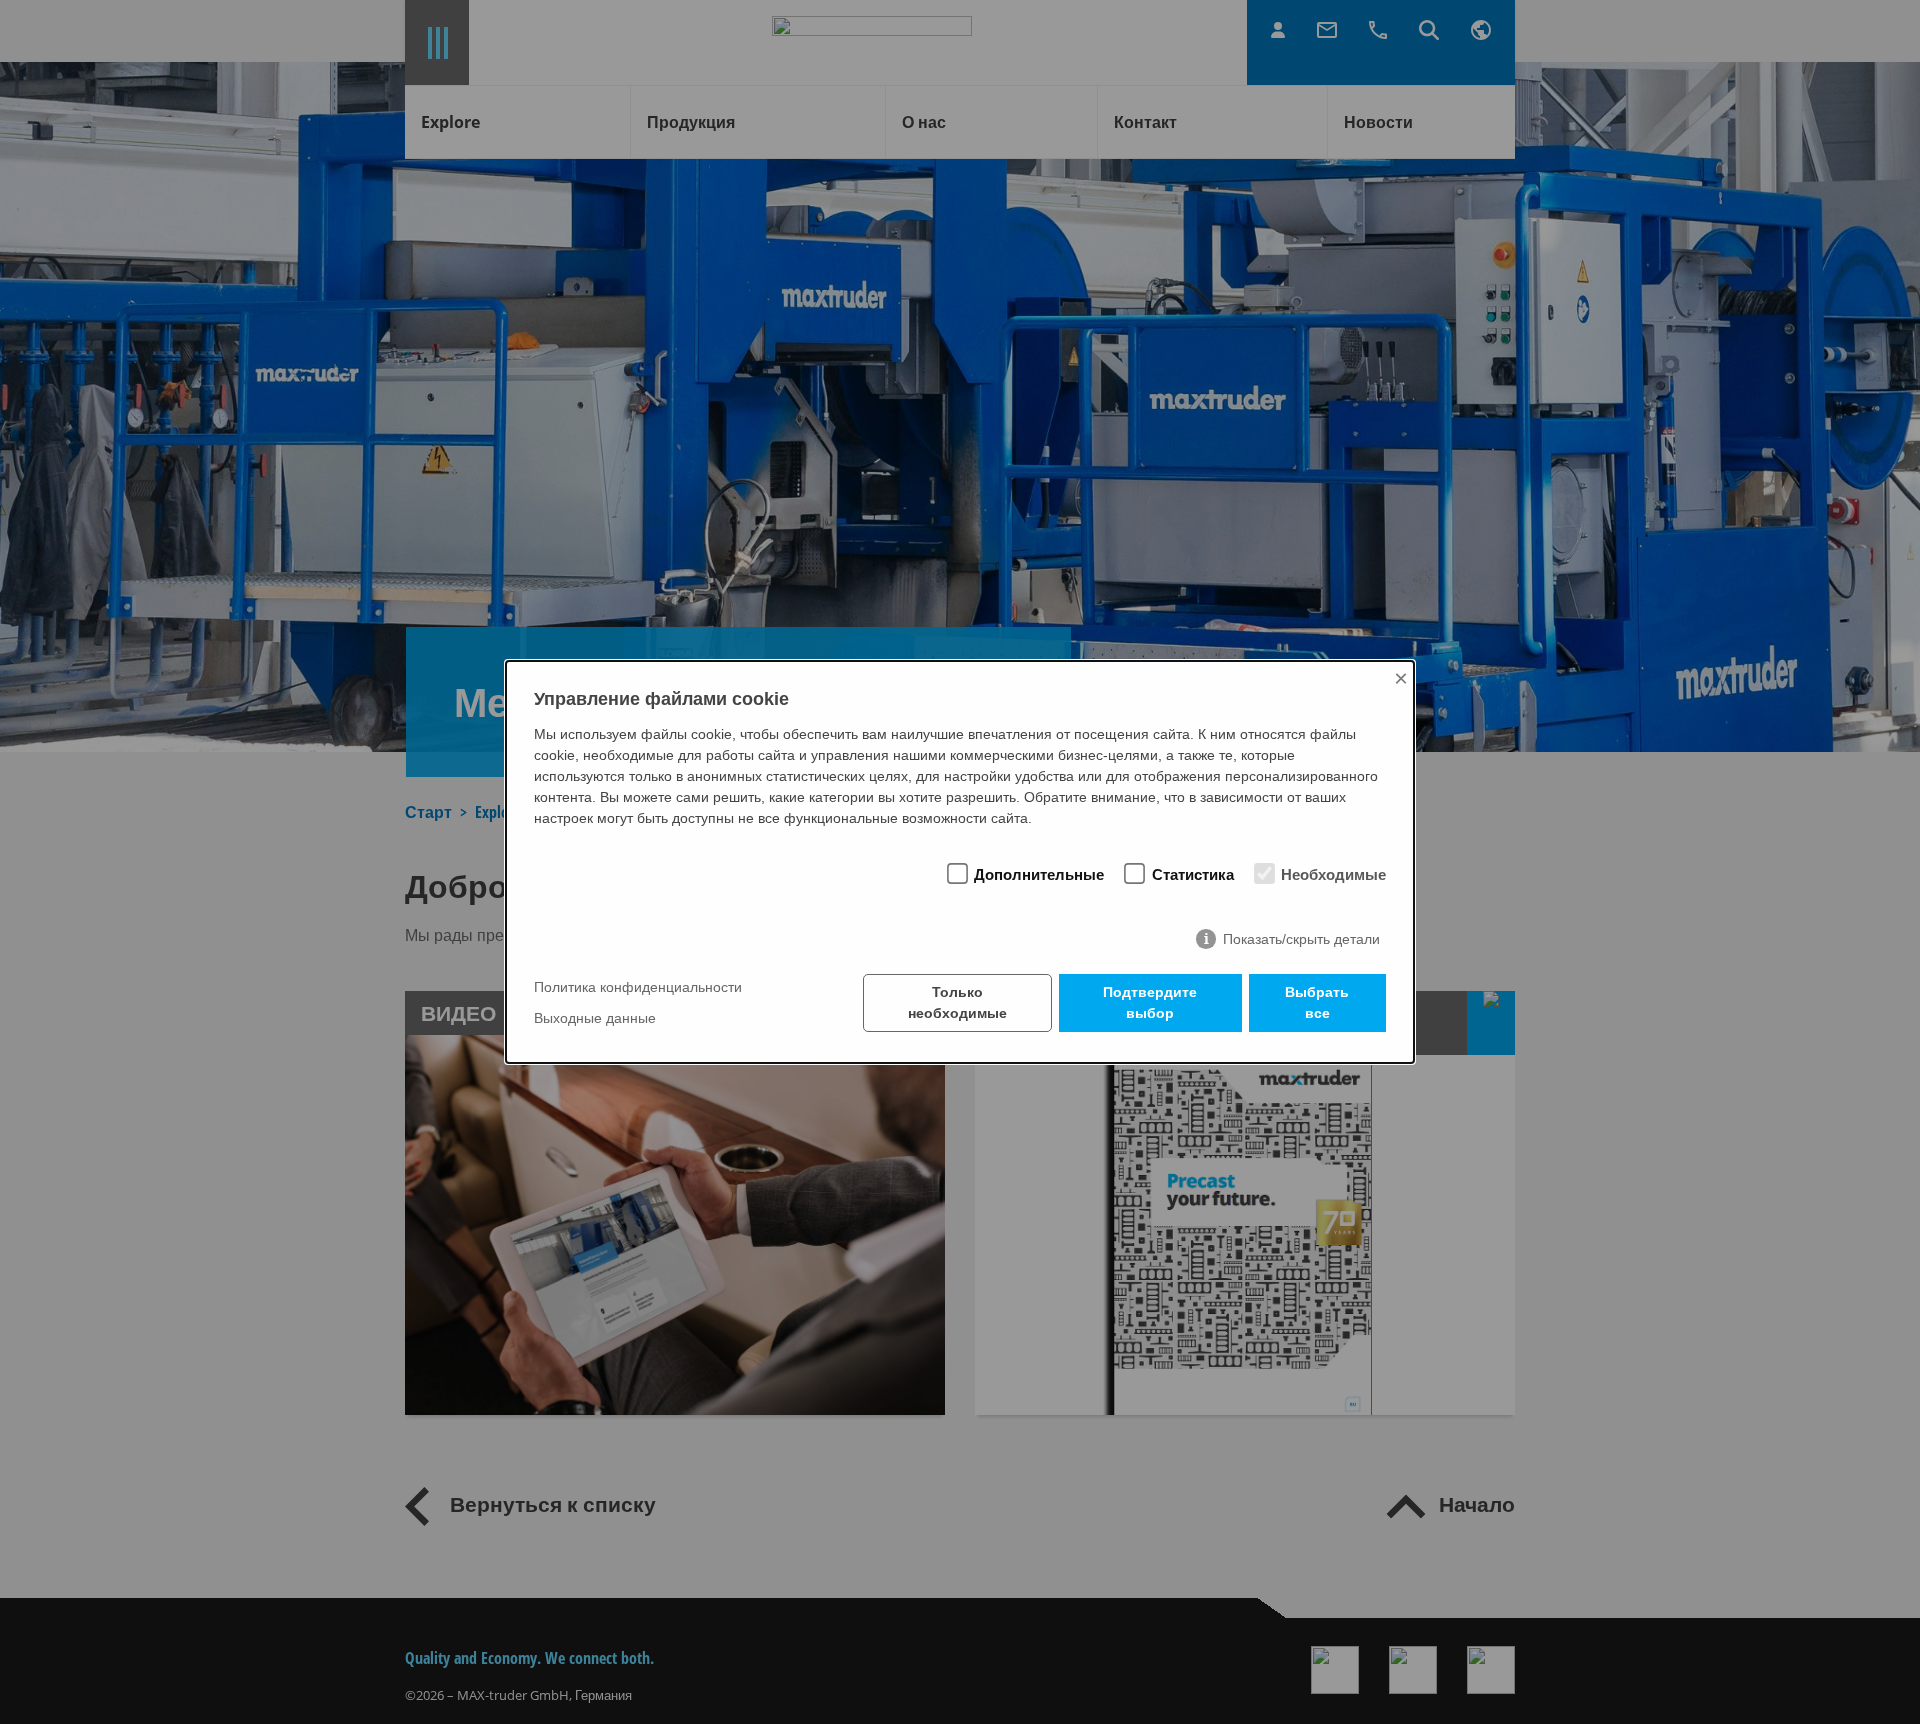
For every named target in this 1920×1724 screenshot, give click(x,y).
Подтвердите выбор (1150, 1002)
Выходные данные (595, 1018)
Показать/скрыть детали (1301, 939)
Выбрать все (1317, 1002)
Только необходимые (957, 1002)
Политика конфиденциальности (638, 987)
